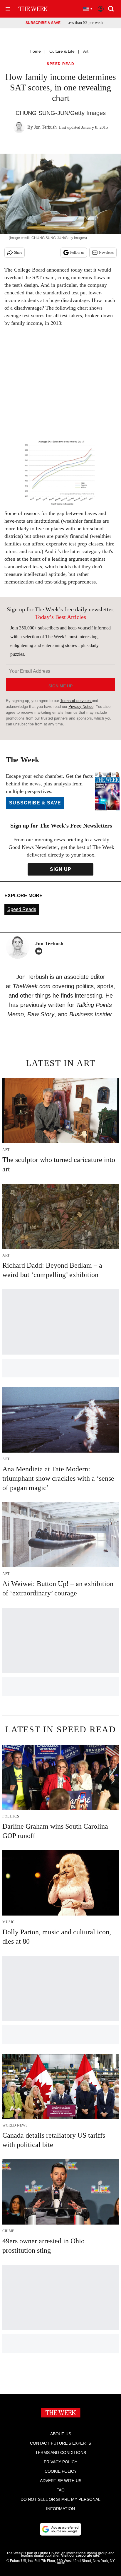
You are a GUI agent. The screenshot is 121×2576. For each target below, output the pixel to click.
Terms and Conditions (61, 2453)
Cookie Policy (61, 2471)
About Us (61, 2434)
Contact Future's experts (60, 2443)
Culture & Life (62, 51)
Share (18, 253)
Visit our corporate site (80, 2556)
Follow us (77, 253)
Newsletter (106, 253)
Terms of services (76, 701)
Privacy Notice (81, 707)
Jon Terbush (45, 127)
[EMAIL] (40, 951)
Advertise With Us (61, 2481)
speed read (60, 64)
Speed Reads (22, 909)
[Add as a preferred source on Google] (60, 2529)
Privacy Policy (60, 2462)
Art (86, 51)
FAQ (60, 2490)
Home (35, 51)
